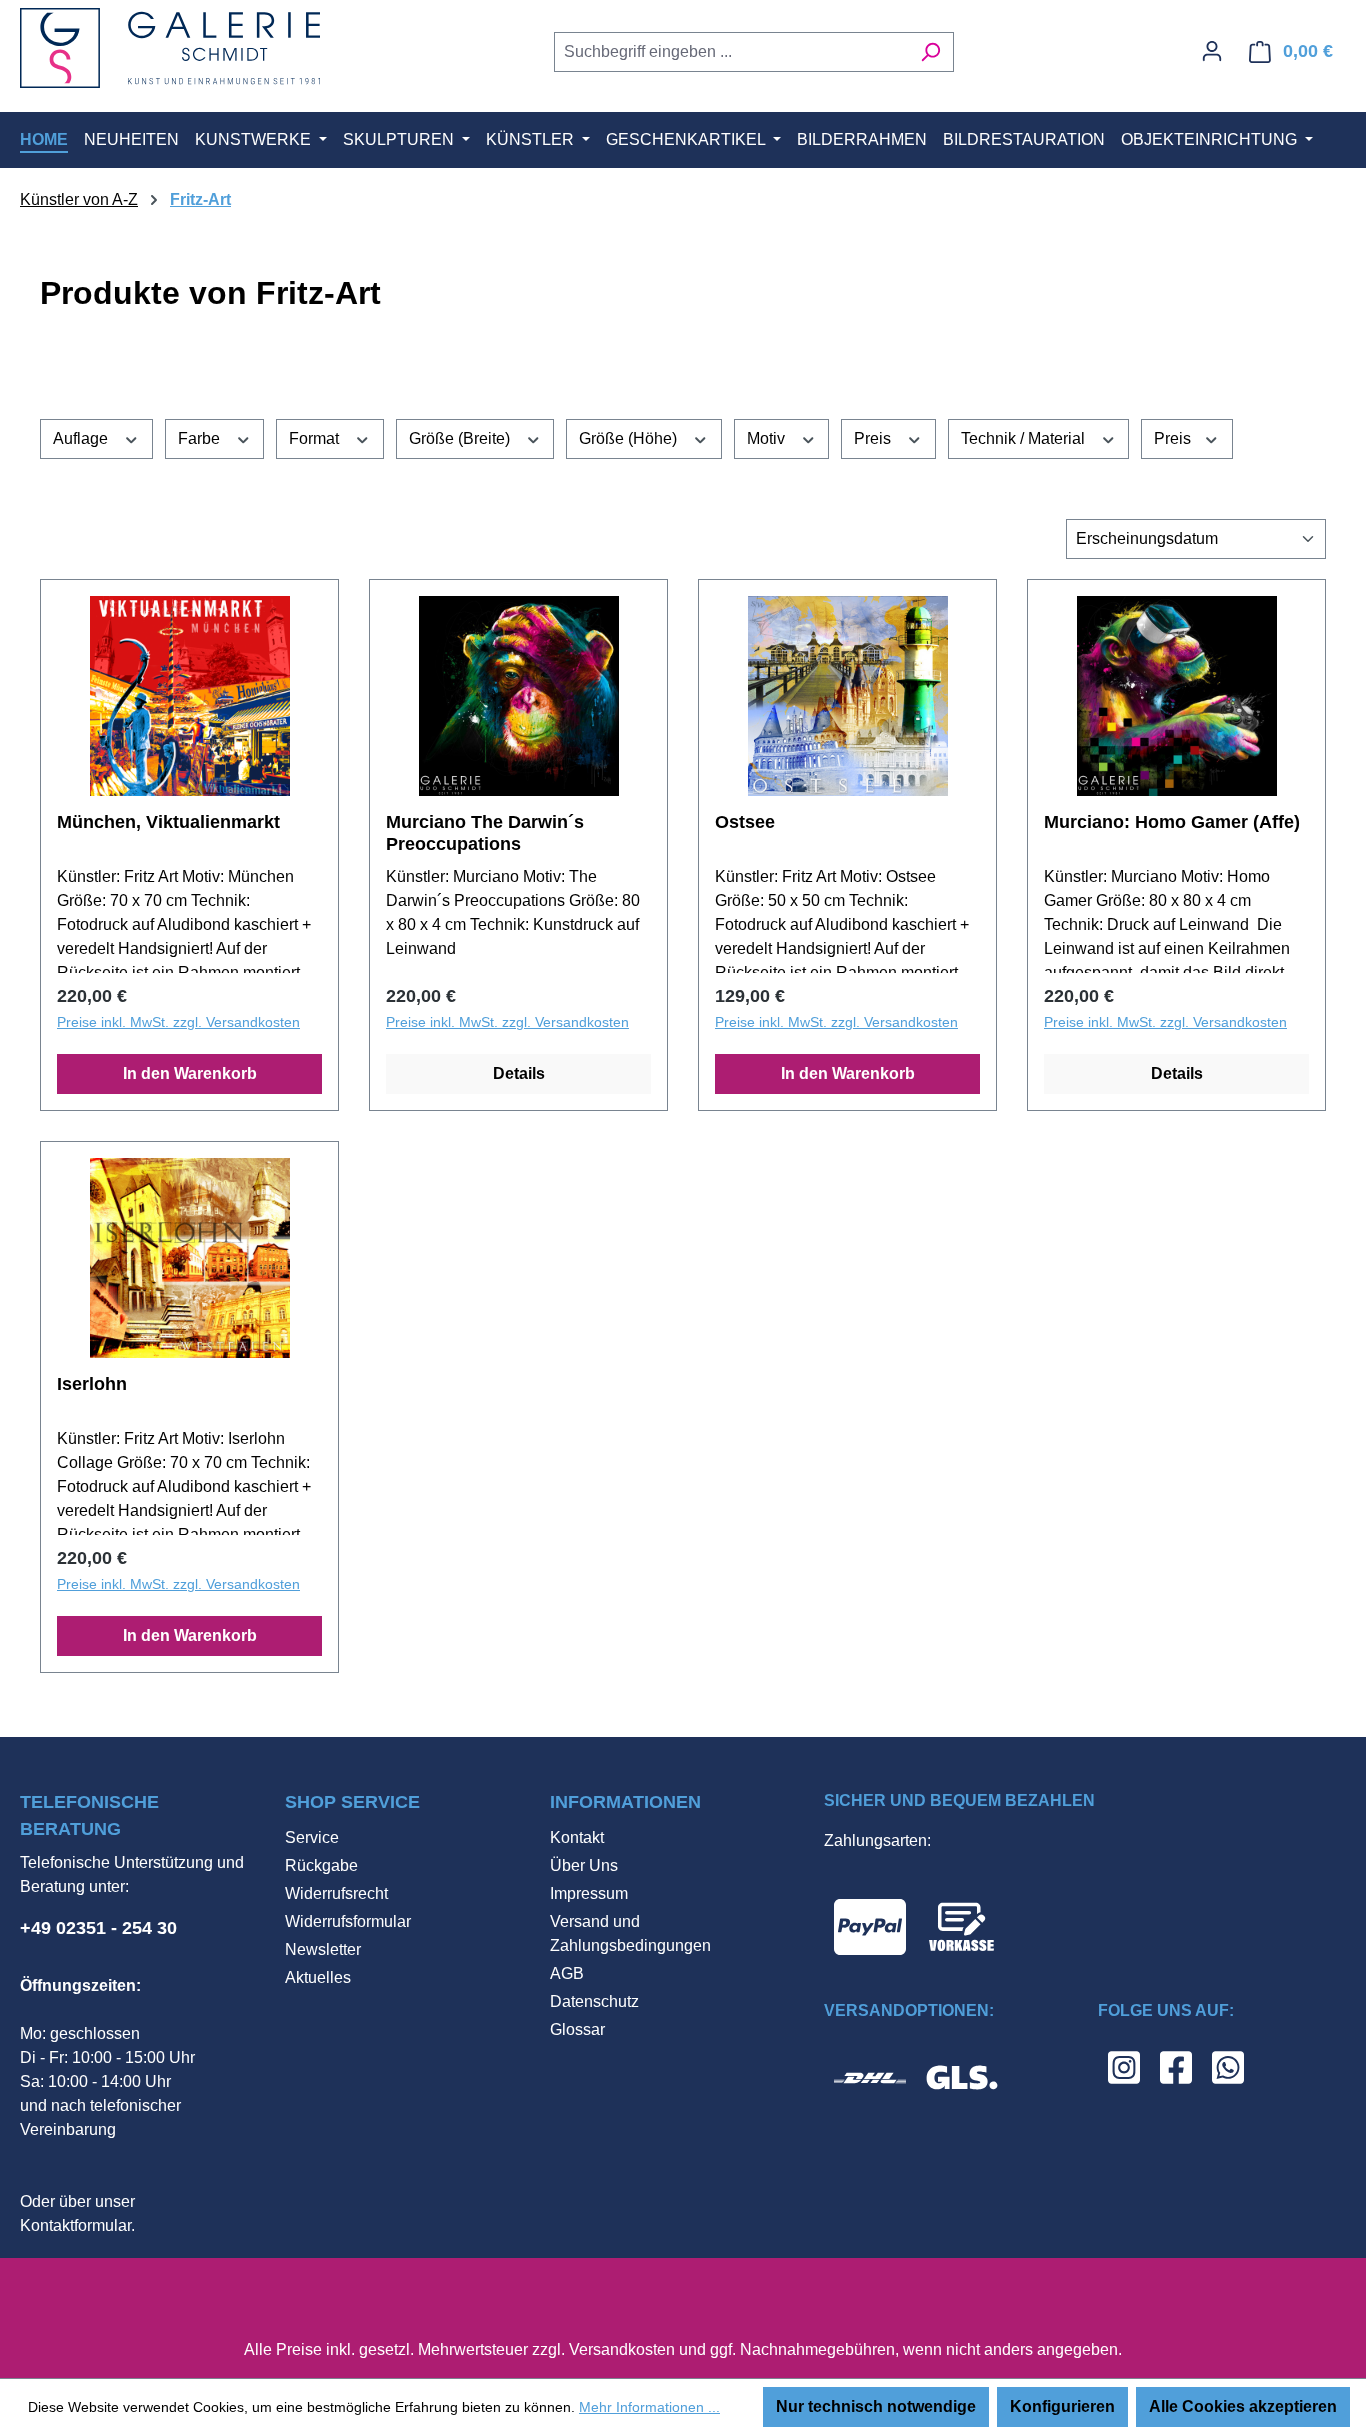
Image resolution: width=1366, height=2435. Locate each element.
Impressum (589, 1893)
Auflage (82, 438)
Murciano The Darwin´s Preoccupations (485, 833)
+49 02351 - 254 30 (98, 1928)
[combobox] (731, 52)
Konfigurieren (1062, 2406)
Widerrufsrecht (336, 1893)
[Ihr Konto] (1212, 51)
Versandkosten (622, 2349)
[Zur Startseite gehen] (170, 48)
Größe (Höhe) (630, 438)
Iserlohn (92, 1384)
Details (519, 1073)
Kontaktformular (75, 2225)
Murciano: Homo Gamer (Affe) (1172, 822)
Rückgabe (321, 1865)
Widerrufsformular (348, 1921)
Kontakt (577, 1837)
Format (316, 438)
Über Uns (584, 1865)
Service (312, 1837)
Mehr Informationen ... (649, 2407)
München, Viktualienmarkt (168, 822)
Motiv (768, 438)
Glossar (577, 2029)
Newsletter (323, 1949)
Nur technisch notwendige (876, 2406)
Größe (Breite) (461, 438)
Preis (874, 438)
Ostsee (745, 822)
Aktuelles (318, 1977)
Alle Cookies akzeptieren (1243, 2406)
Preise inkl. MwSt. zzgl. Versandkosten (178, 1022)
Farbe (201, 438)
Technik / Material (1025, 438)
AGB (567, 1973)
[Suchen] (930, 52)
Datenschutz (594, 2001)
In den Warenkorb (190, 1073)
